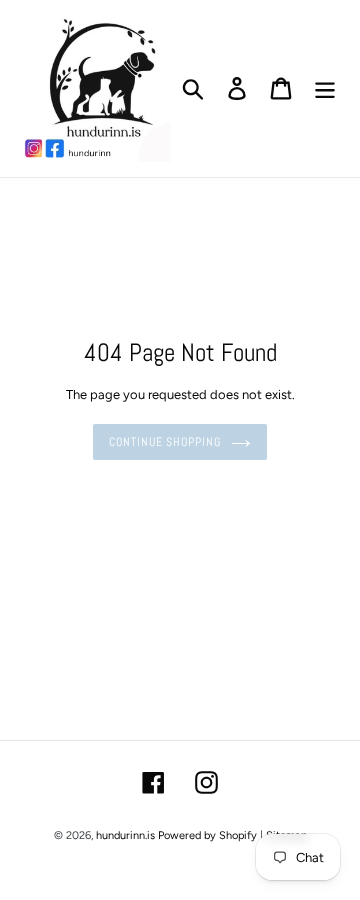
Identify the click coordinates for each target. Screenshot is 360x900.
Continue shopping (165, 442)
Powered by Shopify (207, 835)
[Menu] (325, 88)
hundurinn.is (125, 835)
